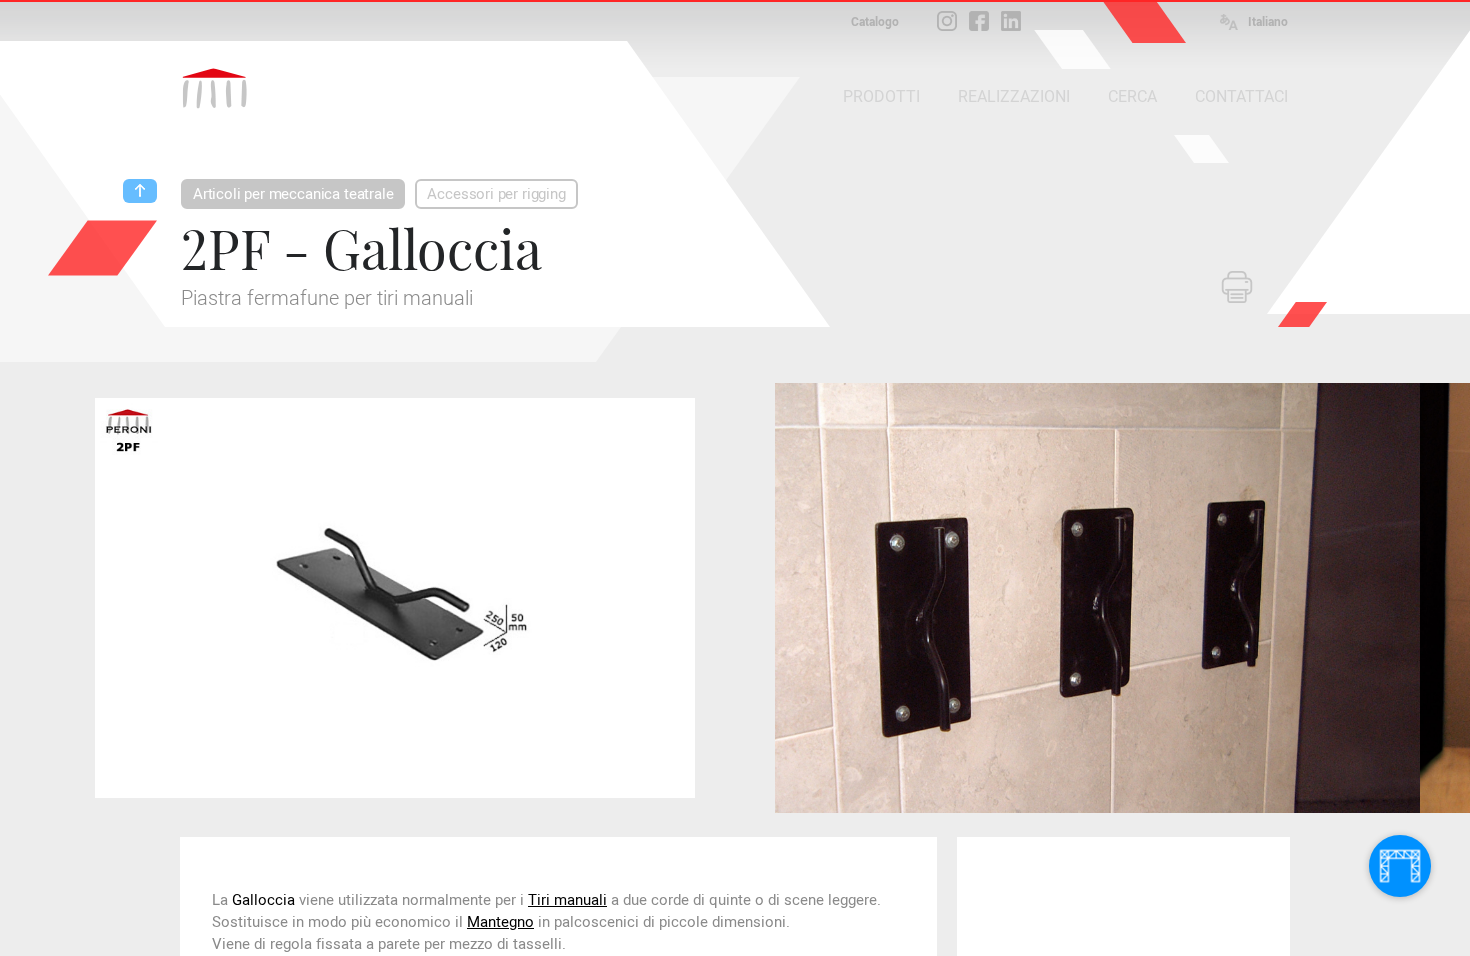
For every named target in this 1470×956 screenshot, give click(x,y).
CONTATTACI (1241, 96)
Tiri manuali (567, 900)
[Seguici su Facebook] (979, 21)
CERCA (1132, 96)
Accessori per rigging (496, 194)
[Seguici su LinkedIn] (1011, 21)
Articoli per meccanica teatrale (293, 194)
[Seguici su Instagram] (947, 21)
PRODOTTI (881, 96)
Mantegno (500, 922)
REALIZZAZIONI (1014, 96)
